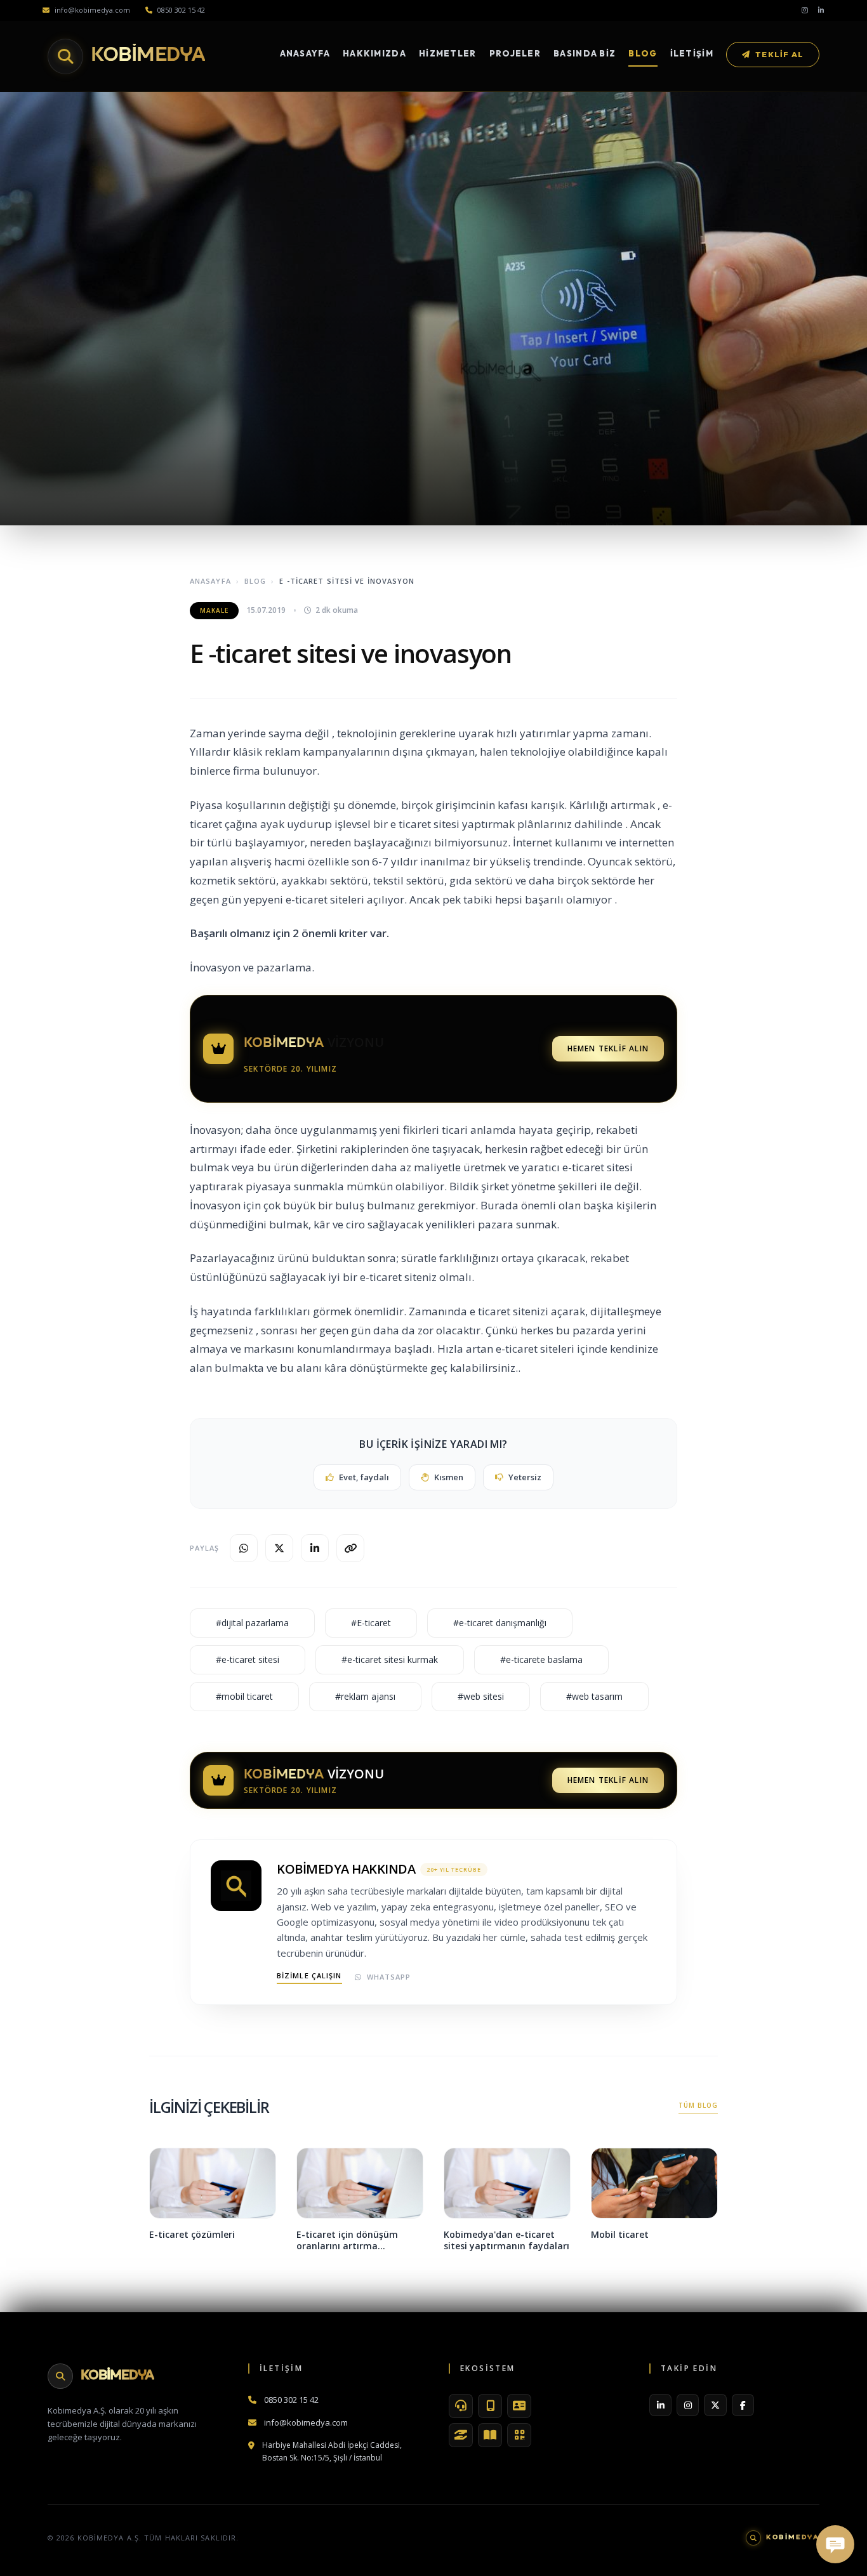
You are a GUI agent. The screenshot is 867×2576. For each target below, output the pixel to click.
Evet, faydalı (364, 1477)
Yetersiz (525, 1477)
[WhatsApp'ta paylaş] (244, 1548)
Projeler (515, 53)
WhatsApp (389, 1977)
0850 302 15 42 (181, 10)
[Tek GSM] (490, 2406)
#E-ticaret (371, 1623)
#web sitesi (481, 1696)
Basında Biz (585, 53)
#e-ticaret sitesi (248, 1659)
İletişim (692, 53)
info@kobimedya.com (92, 10)
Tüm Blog (698, 2105)
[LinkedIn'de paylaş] (315, 1548)
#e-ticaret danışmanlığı (500, 1623)
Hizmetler (448, 53)
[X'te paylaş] (279, 1548)
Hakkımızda (374, 53)
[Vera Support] (461, 2406)
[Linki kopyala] (350, 1548)
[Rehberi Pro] (490, 2435)
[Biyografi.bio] (519, 2406)
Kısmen (449, 1477)
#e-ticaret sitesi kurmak (390, 1659)
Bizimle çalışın (309, 1975)
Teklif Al (779, 54)
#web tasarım (594, 1696)
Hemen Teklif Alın (608, 1048)
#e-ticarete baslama (541, 1659)
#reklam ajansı (365, 1696)
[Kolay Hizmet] (461, 2435)
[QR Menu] (519, 2435)
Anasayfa (305, 53)
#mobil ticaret (244, 1696)
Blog (643, 53)
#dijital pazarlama (252, 1623)
